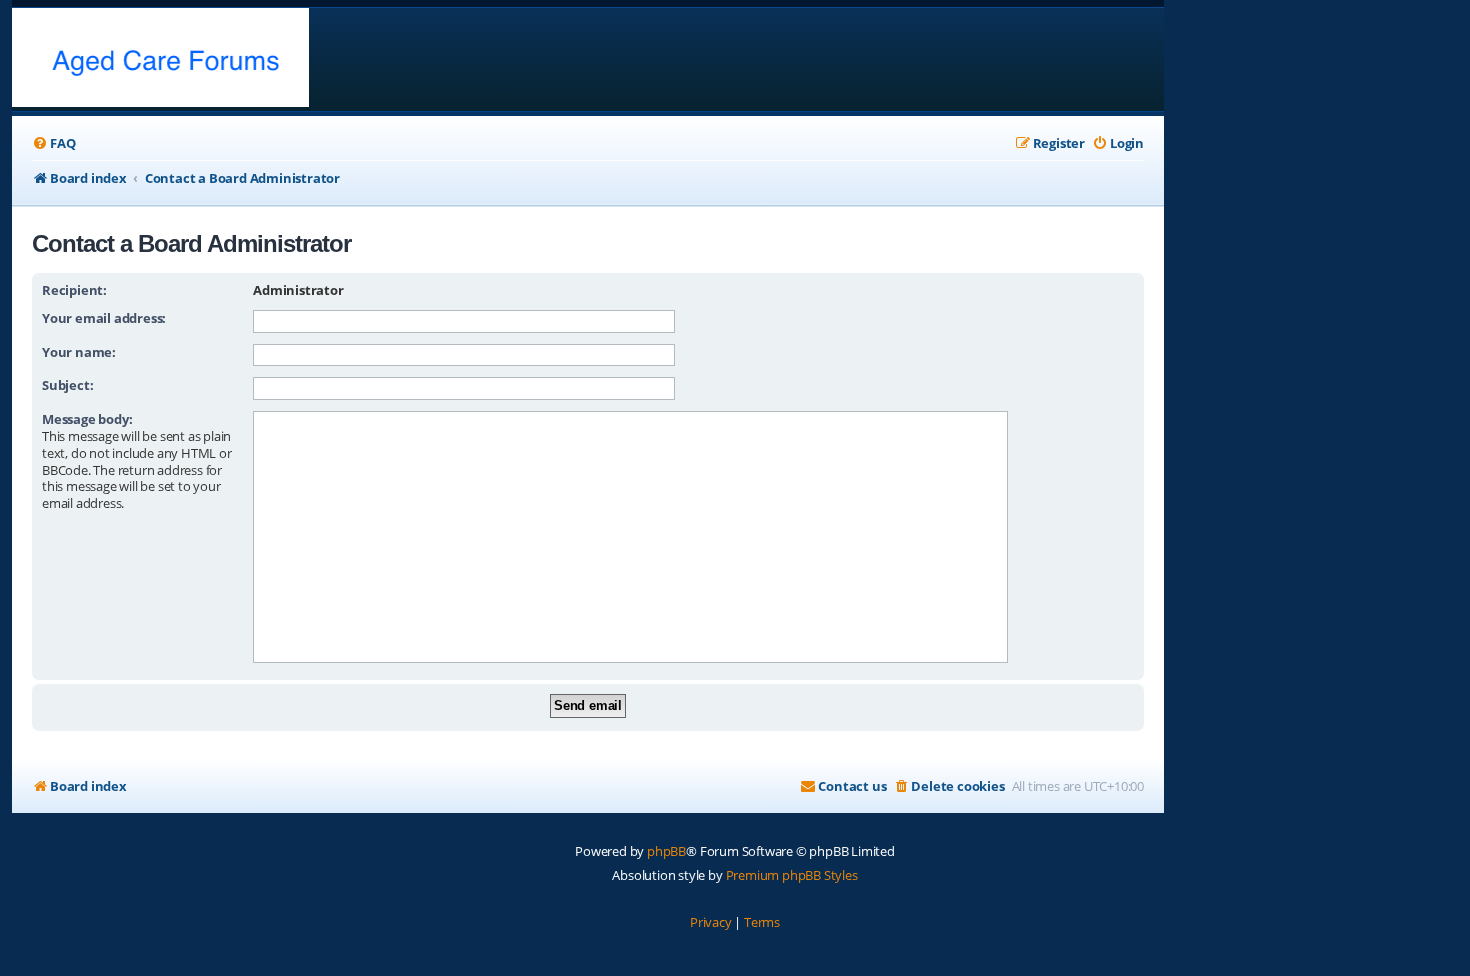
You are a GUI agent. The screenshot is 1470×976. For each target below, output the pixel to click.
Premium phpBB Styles (792, 875)
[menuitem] (53, 143)
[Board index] (160, 59)
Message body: (87, 419)
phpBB (666, 851)
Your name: (79, 352)
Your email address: (104, 318)
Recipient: (74, 290)
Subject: (67, 385)
